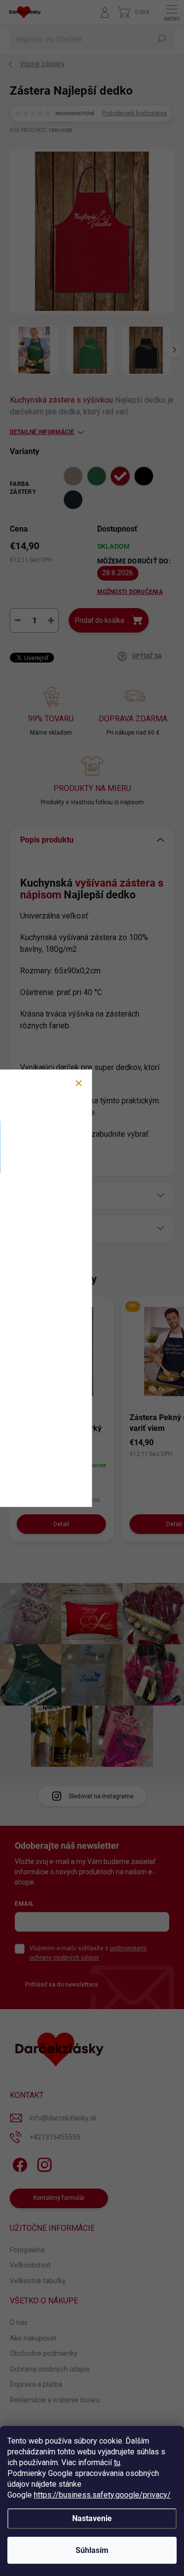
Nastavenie (92, 2518)
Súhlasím (92, 2550)
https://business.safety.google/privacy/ (102, 2495)
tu (117, 2462)
